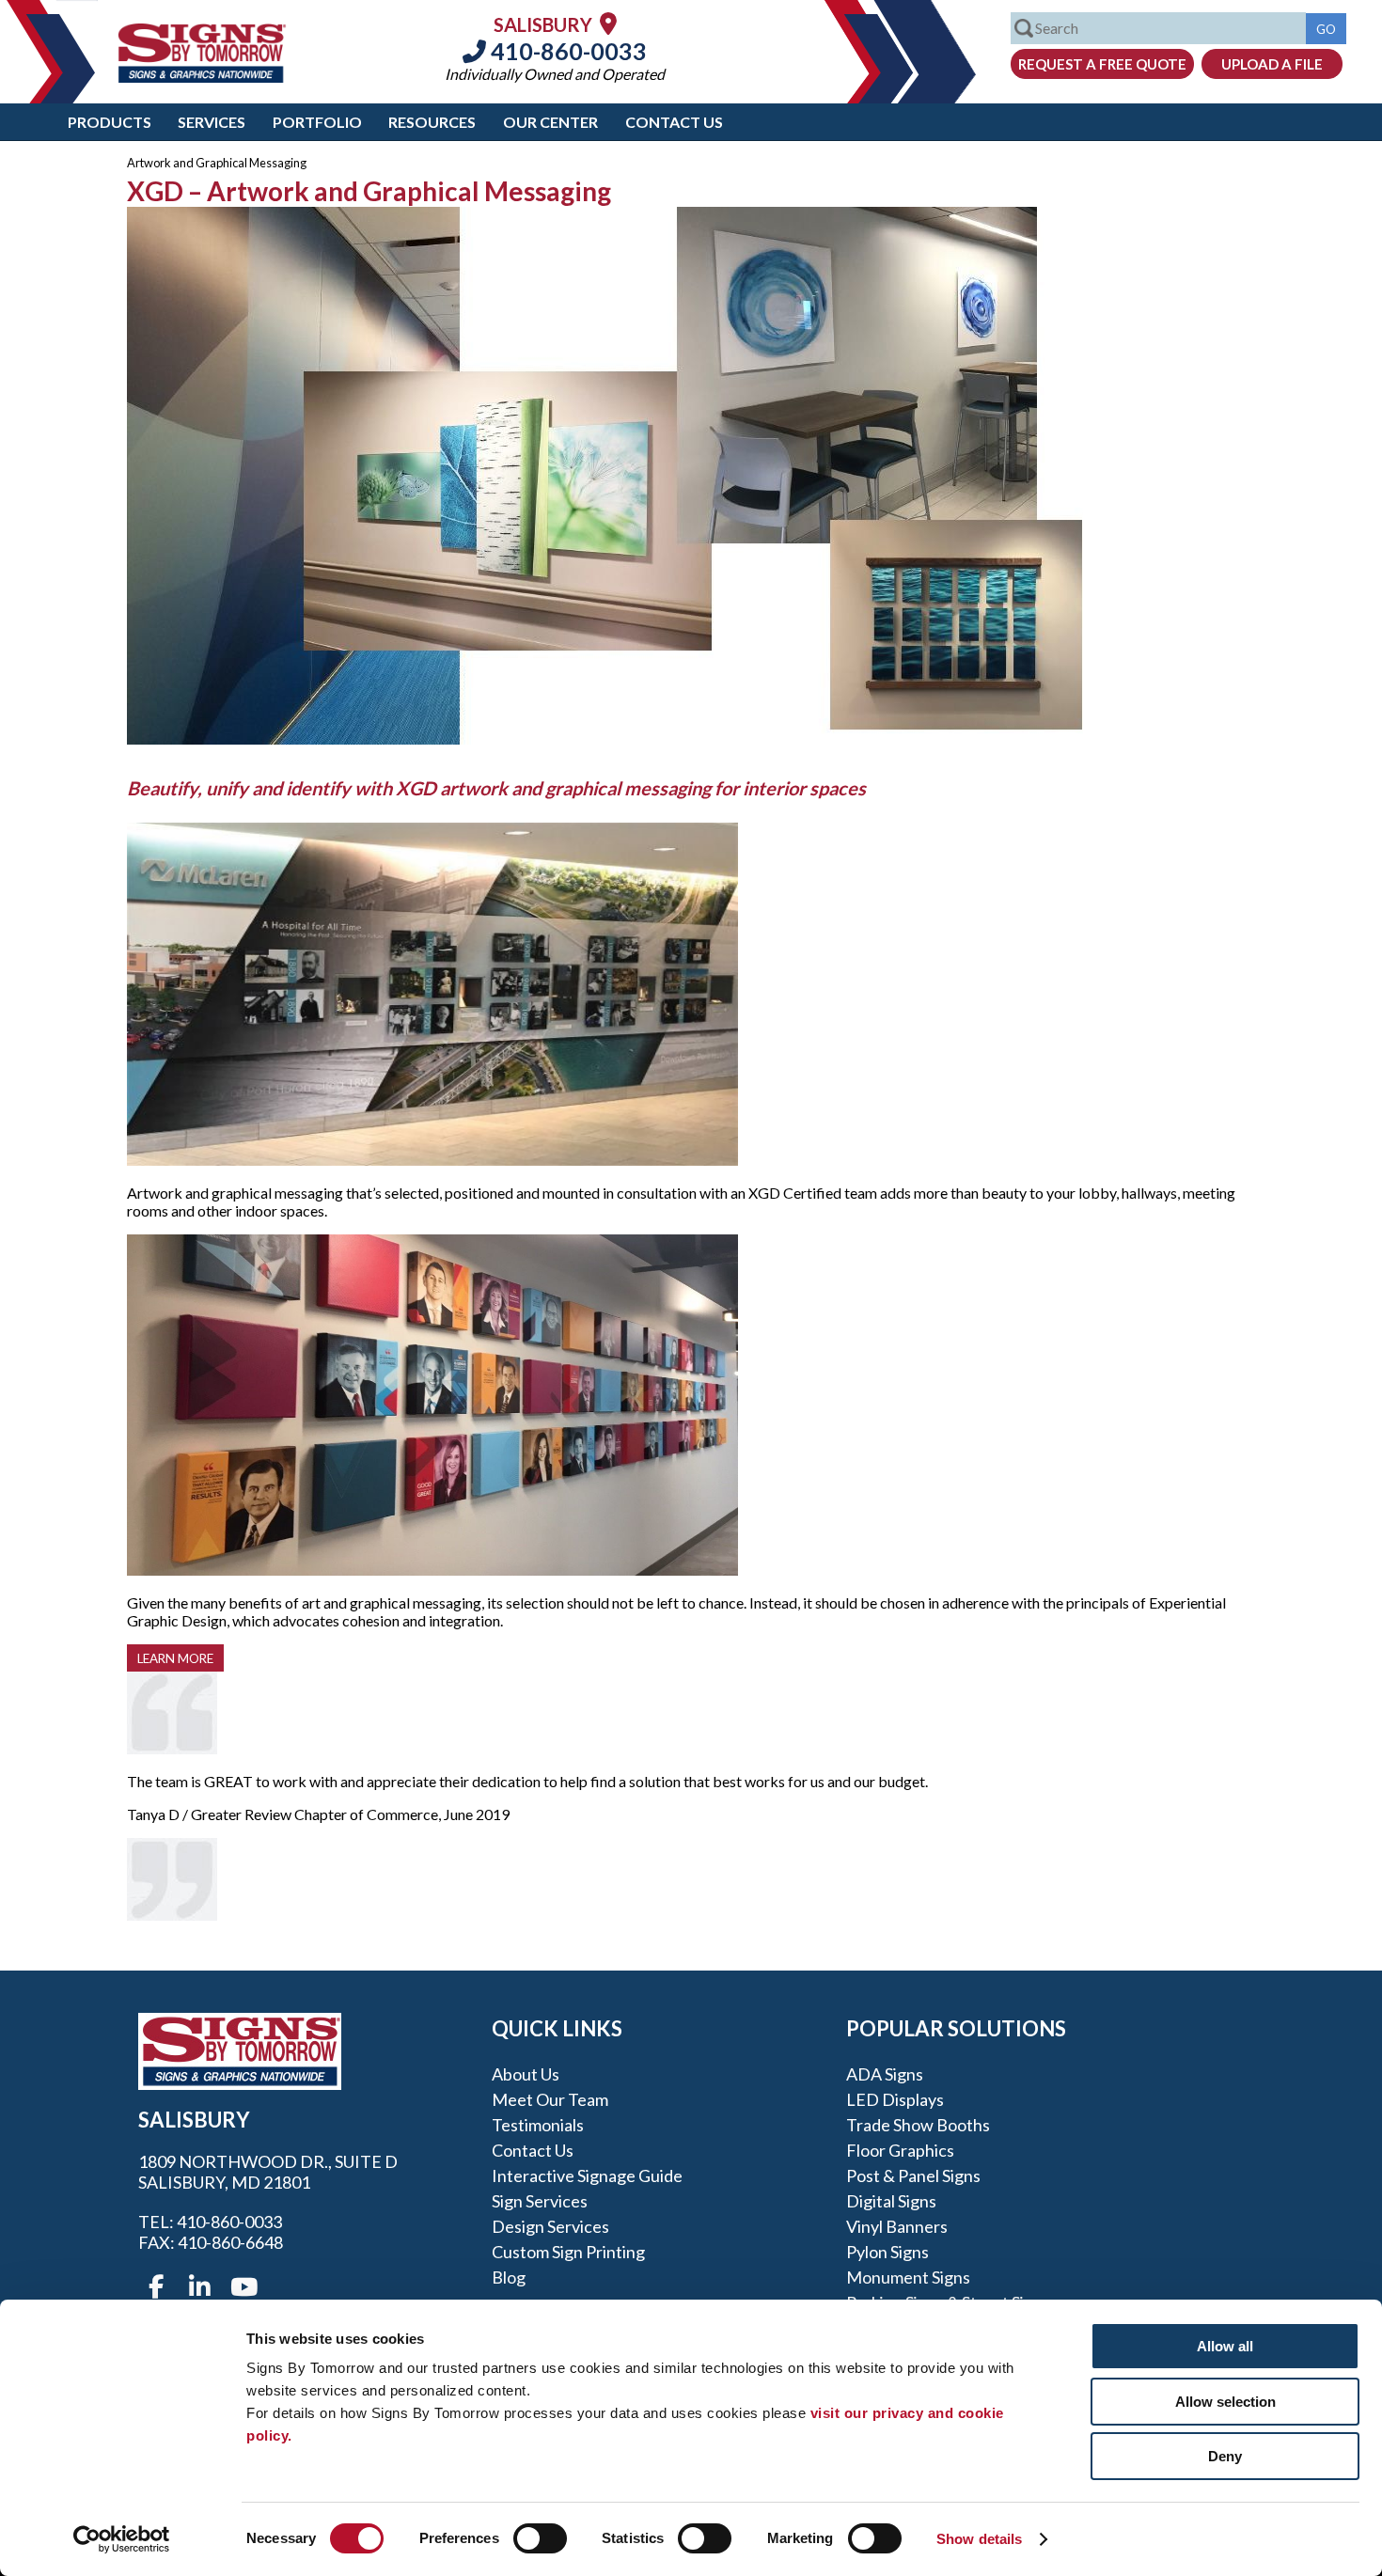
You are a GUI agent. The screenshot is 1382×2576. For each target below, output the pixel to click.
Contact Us (674, 122)
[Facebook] (156, 2287)
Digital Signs (891, 2201)
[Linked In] (199, 2287)
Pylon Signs (887, 2252)
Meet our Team (550, 2099)
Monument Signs (908, 2277)
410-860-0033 (566, 51)
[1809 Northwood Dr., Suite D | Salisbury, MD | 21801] (608, 23)
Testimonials (538, 2125)
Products (110, 122)
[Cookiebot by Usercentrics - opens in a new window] (122, 2539)
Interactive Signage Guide (587, 2175)
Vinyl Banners (897, 2226)
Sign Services (540, 2201)
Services (212, 122)
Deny (1225, 2456)
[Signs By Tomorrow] (202, 77)
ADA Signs (885, 2074)
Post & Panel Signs (913, 2175)
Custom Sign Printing (568, 2252)
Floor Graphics (900, 2150)
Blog (509, 2277)
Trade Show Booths (918, 2125)
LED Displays (895, 2099)
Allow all (1225, 2346)
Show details (979, 2539)
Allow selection (1225, 2402)
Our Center (550, 122)
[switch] (540, 2538)
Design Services (550, 2226)
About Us (526, 2074)
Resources (432, 122)
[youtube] (243, 2287)
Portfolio (317, 122)
